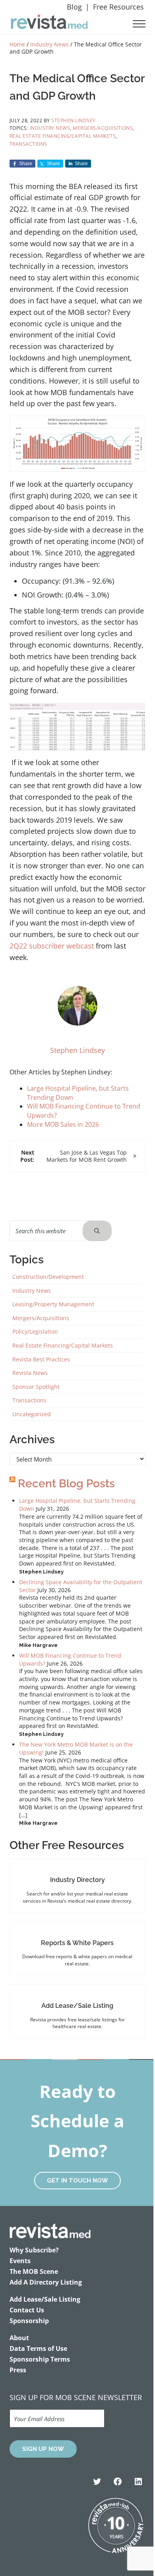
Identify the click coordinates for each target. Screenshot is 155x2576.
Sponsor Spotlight (36, 1387)
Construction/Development (48, 1277)
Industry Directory (77, 1880)
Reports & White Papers (77, 1943)
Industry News (50, 128)
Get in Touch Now (77, 2181)
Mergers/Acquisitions (103, 128)
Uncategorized (32, 1414)
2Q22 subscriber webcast (52, 946)
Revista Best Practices (41, 1359)
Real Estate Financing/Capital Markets (63, 136)
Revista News (30, 1373)
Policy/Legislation (35, 1331)
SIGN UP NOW (43, 2449)
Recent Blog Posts (66, 1484)
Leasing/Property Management (53, 1304)
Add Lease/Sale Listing (77, 2006)
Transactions (28, 144)
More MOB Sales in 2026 (63, 1124)
